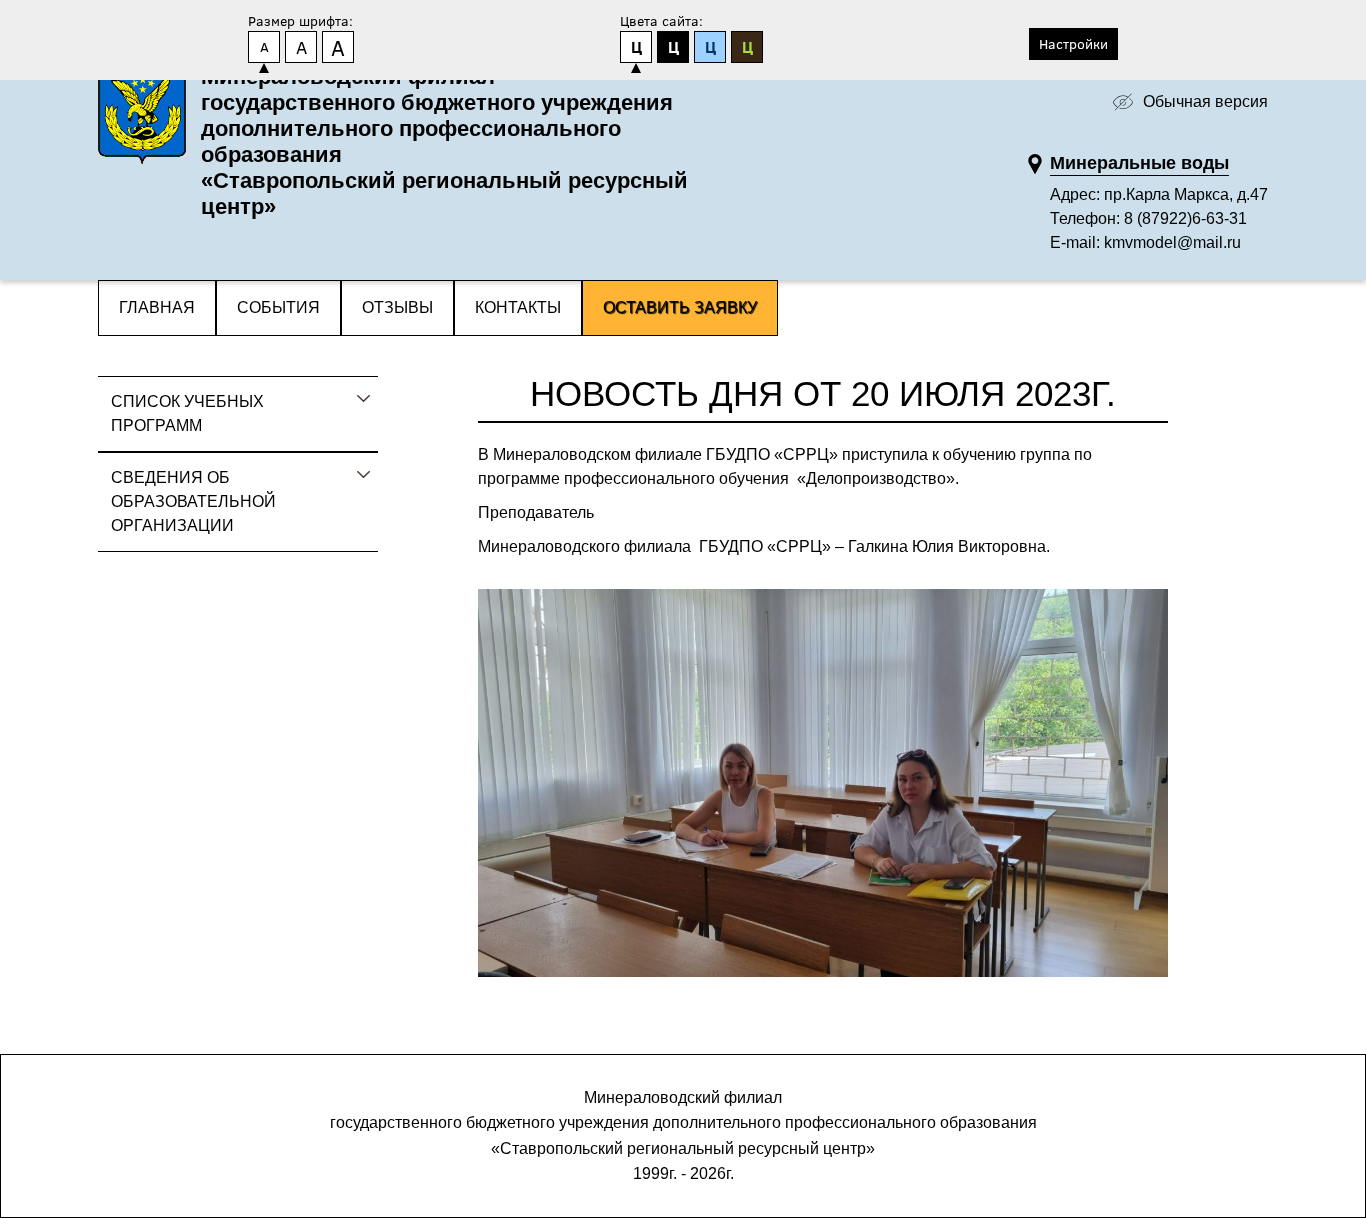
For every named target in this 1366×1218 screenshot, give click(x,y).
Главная (157, 307)
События (278, 307)
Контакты (518, 307)
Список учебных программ (187, 413)
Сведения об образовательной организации (193, 501)
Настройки (1073, 43)
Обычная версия (1205, 101)
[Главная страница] (142, 120)
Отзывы (397, 307)
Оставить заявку (680, 307)
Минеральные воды (1139, 163)
